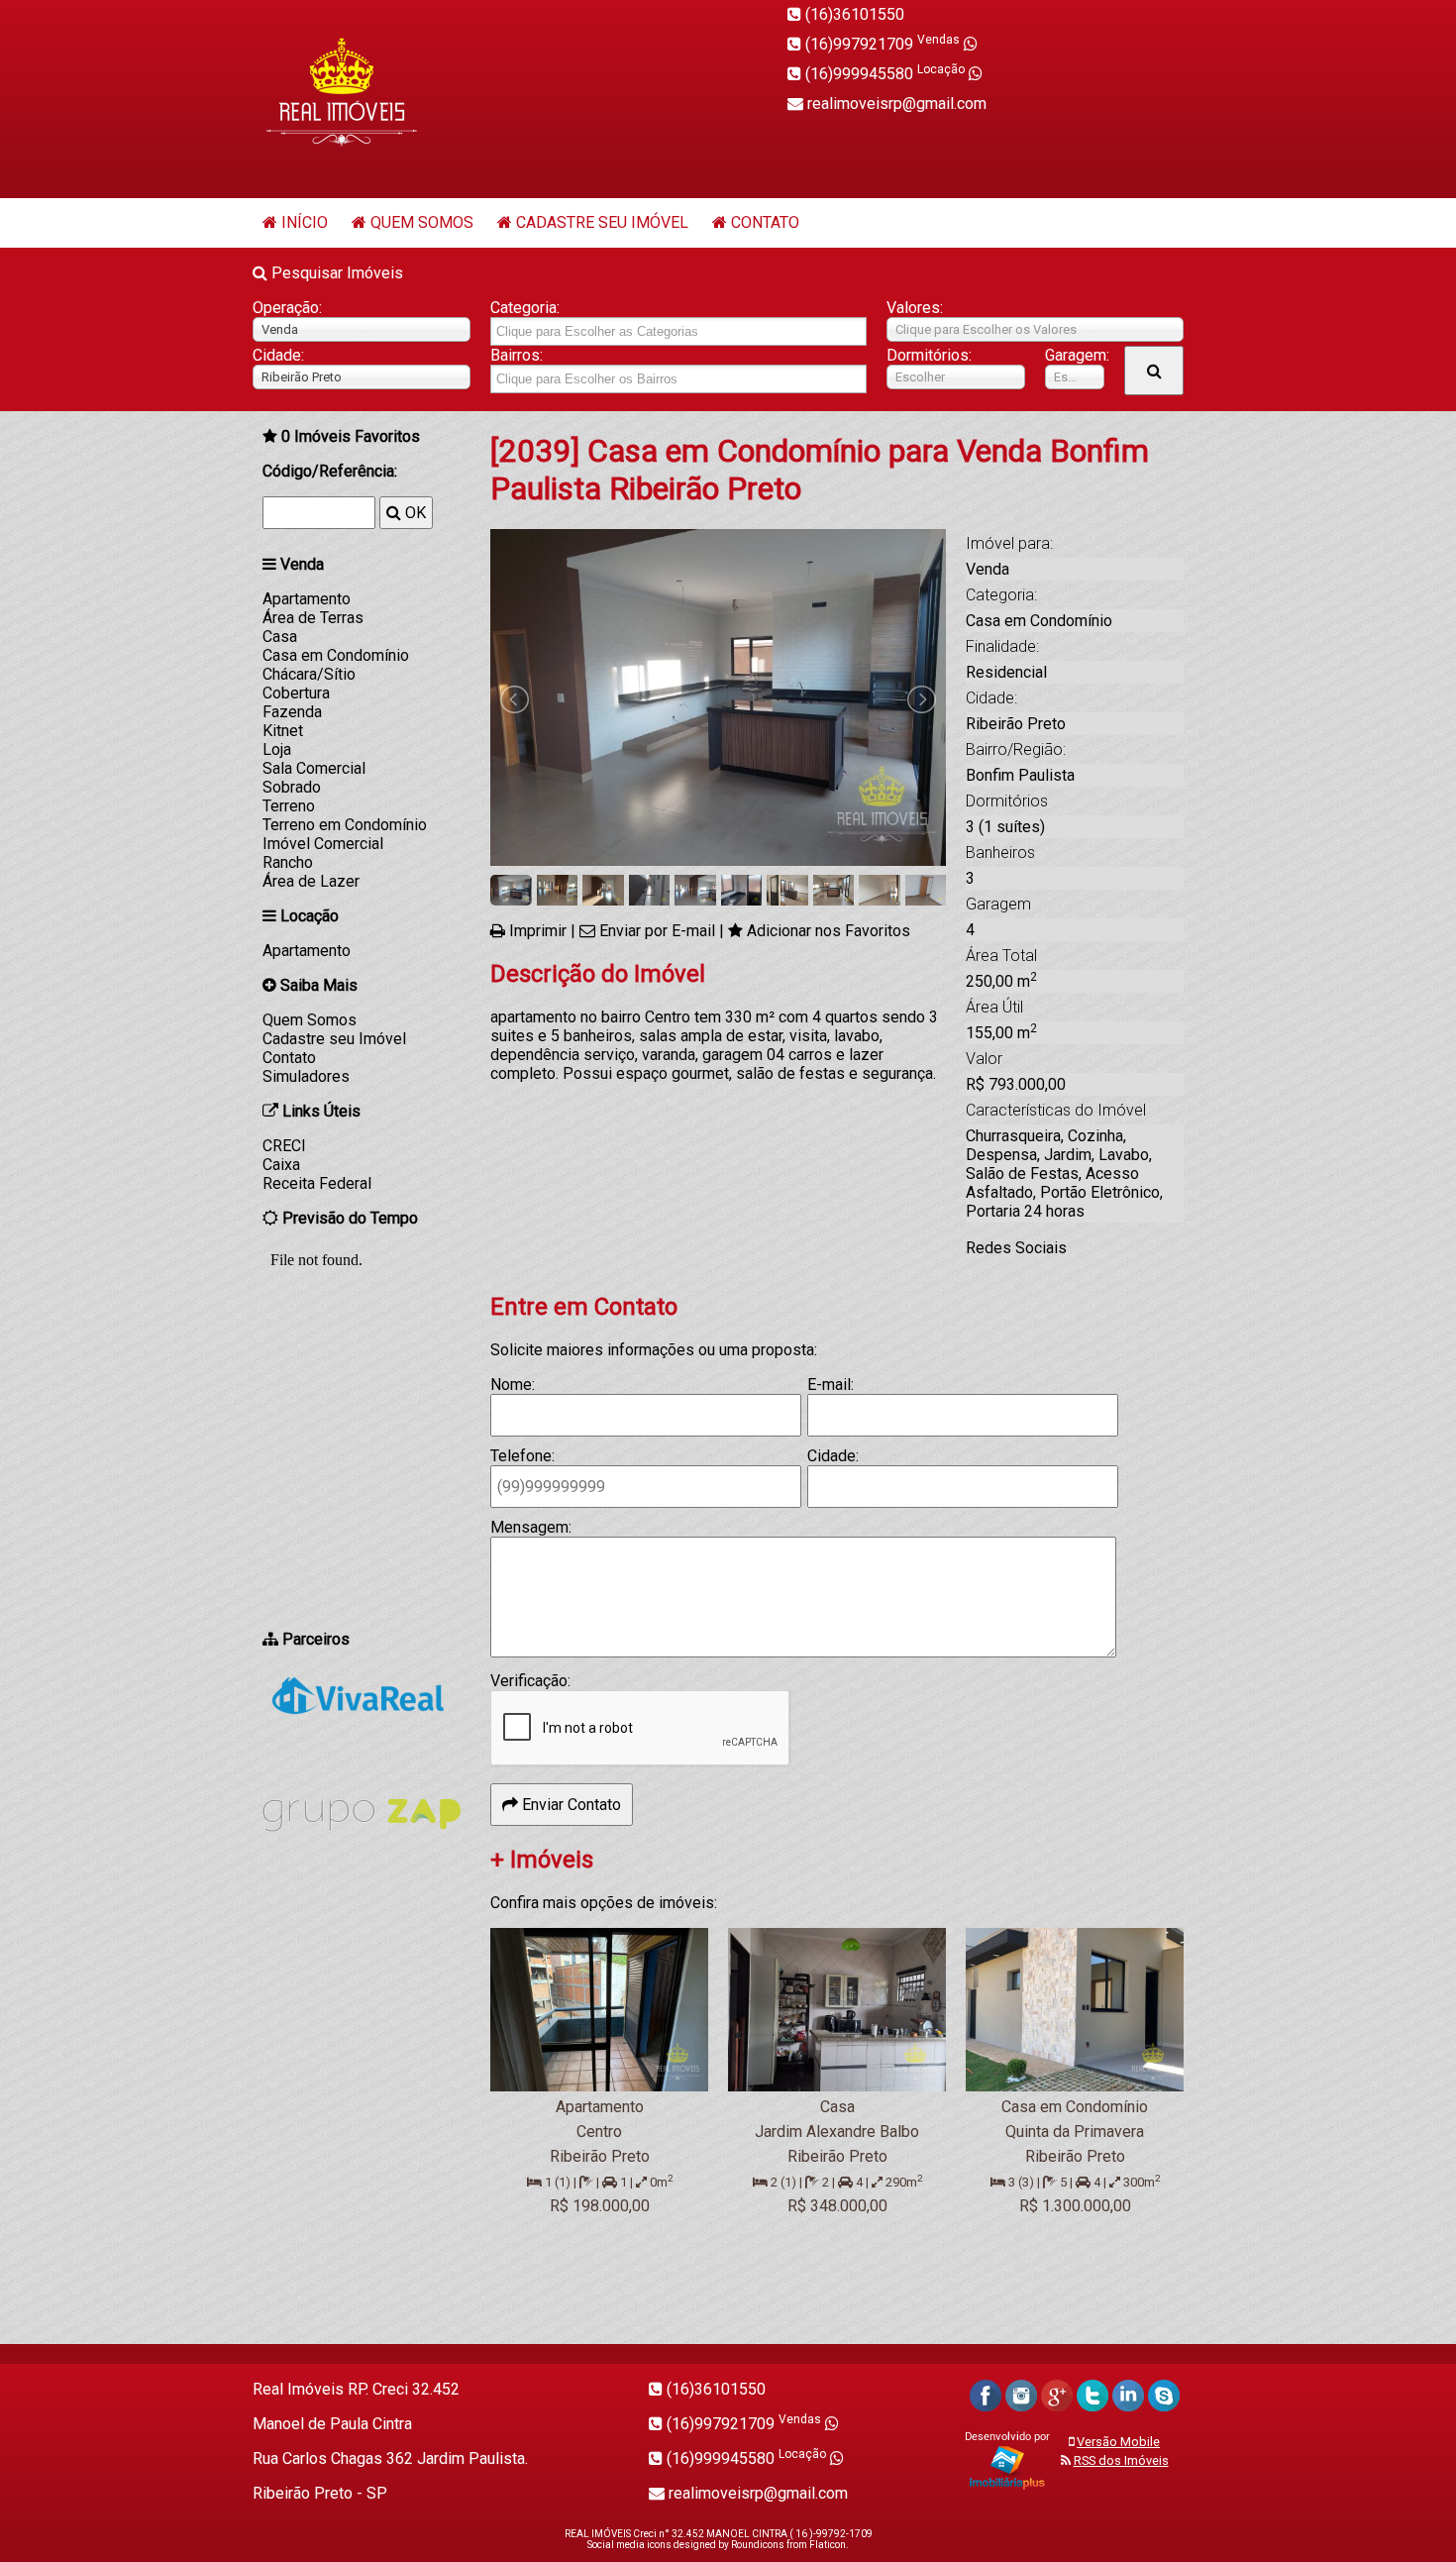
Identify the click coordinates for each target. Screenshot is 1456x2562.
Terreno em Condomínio (345, 825)
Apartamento (307, 599)
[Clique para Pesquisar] (1154, 371)
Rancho (288, 862)
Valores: (915, 308)
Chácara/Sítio (309, 674)
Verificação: (530, 1681)
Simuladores (306, 1076)
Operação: (287, 308)
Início (305, 222)
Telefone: (522, 1456)
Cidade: (278, 355)
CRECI (284, 1146)
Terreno (289, 806)
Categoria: (525, 308)
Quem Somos (422, 222)
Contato (765, 222)
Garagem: (1075, 355)
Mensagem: (531, 1527)
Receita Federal (317, 1183)
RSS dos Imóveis (1121, 2460)
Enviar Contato (570, 1805)
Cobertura (296, 693)
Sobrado (292, 787)
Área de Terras (313, 618)
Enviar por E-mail (657, 931)
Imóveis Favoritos (351, 436)
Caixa (281, 1165)
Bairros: (517, 355)
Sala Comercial (314, 768)
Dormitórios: (929, 355)
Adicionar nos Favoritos (829, 931)
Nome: (513, 1385)
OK (414, 513)
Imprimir (538, 931)
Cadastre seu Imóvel (602, 222)
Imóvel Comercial (323, 844)
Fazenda (292, 712)
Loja (277, 749)
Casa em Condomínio (336, 655)
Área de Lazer (311, 881)
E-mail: (831, 1385)
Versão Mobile (1118, 2442)
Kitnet (283, 731)
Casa (280, 637)
